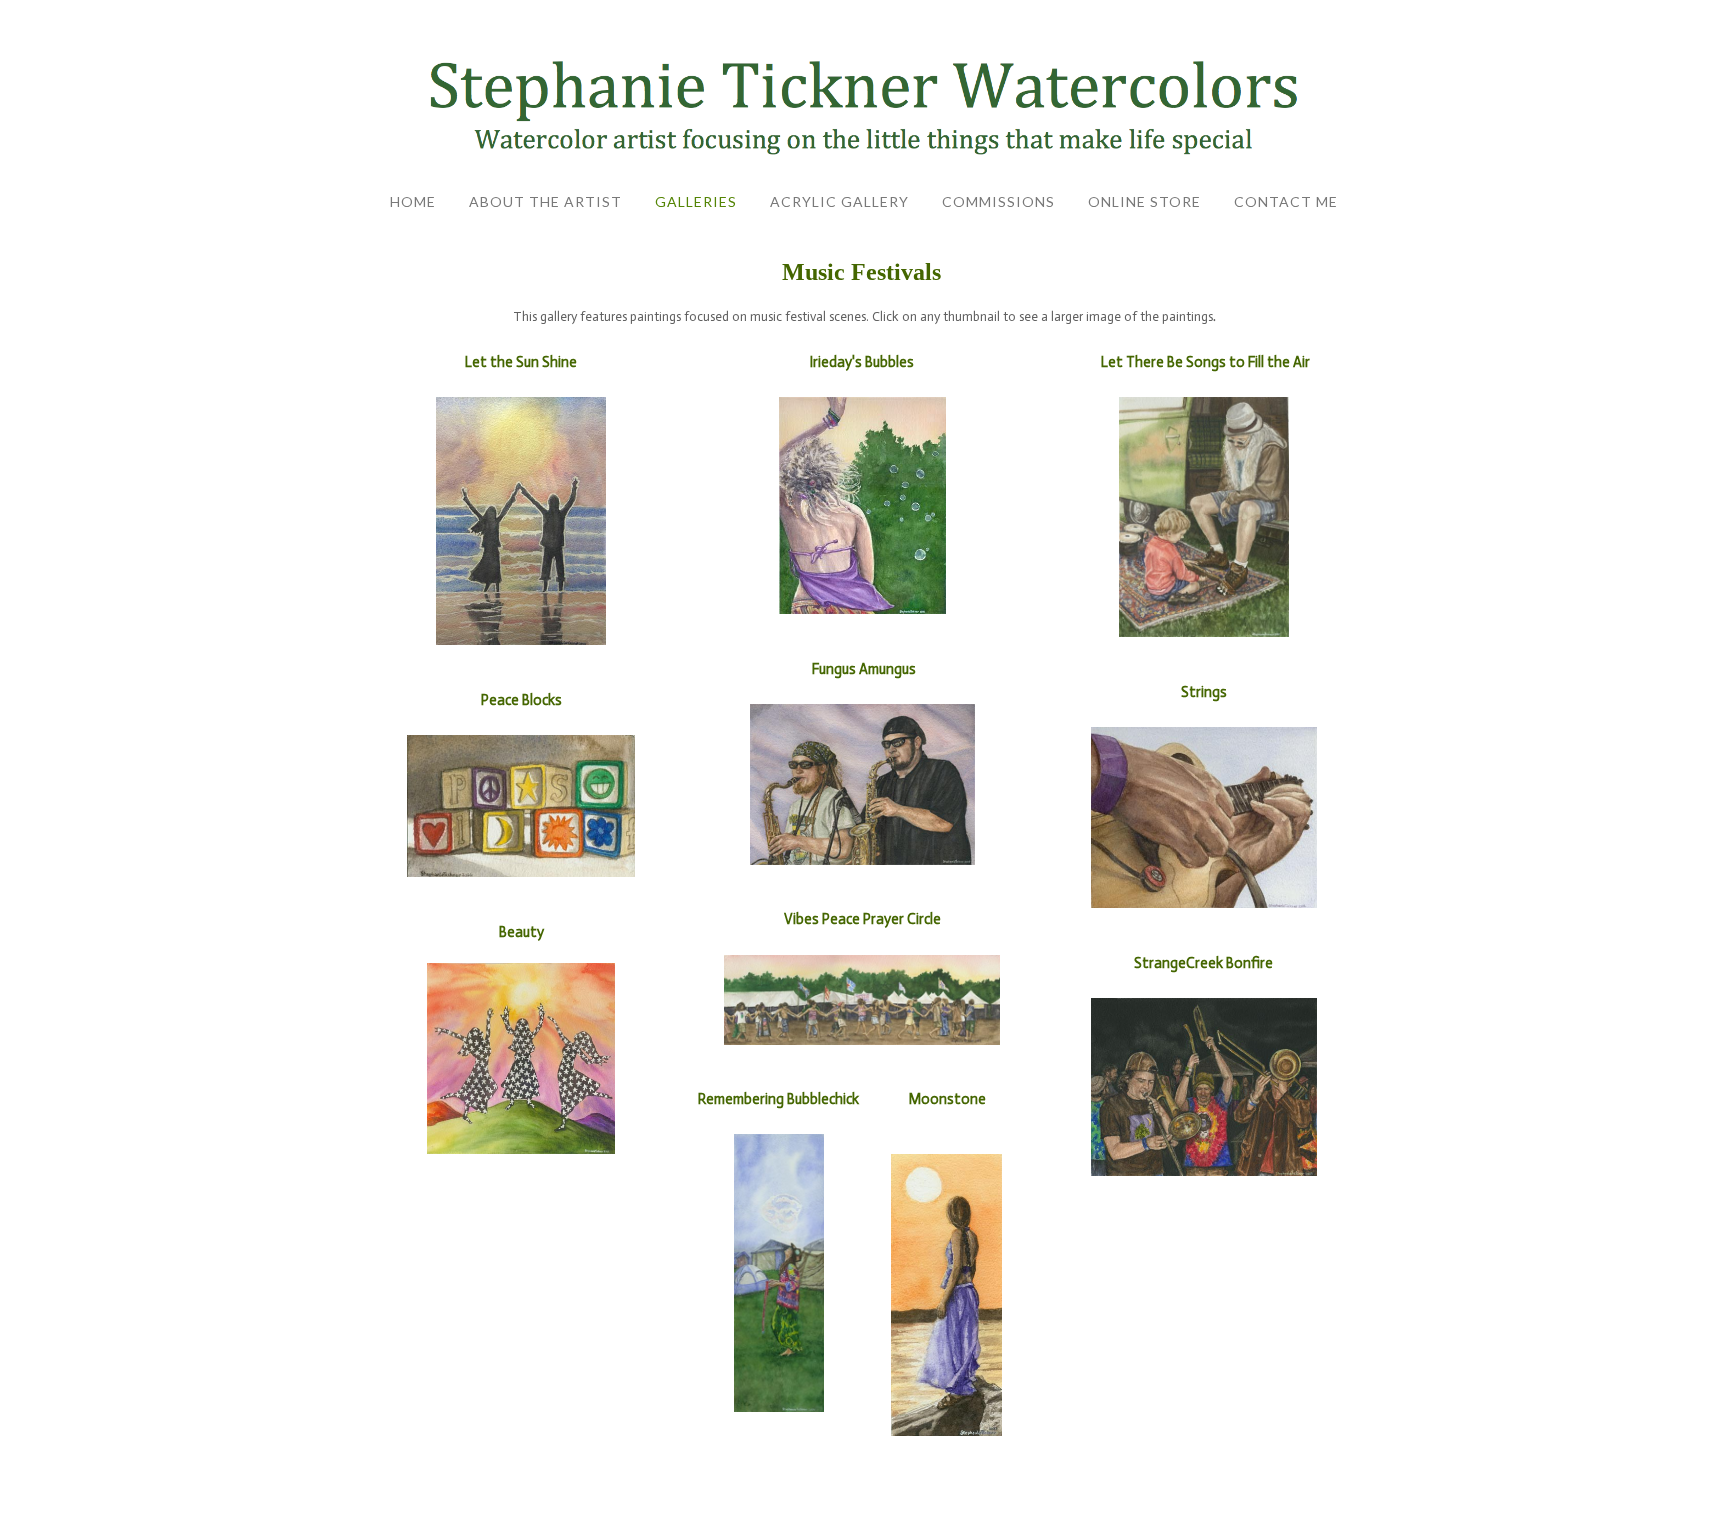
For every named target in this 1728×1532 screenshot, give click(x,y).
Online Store (1144, 201)
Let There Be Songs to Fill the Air (1205, 362)
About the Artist (545, 201)
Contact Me (1286, 201)
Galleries (696, 201)
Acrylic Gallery (839, 201)
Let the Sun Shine (521, 362)
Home (413, 201)
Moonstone (947, 1099)
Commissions (998, 201)
